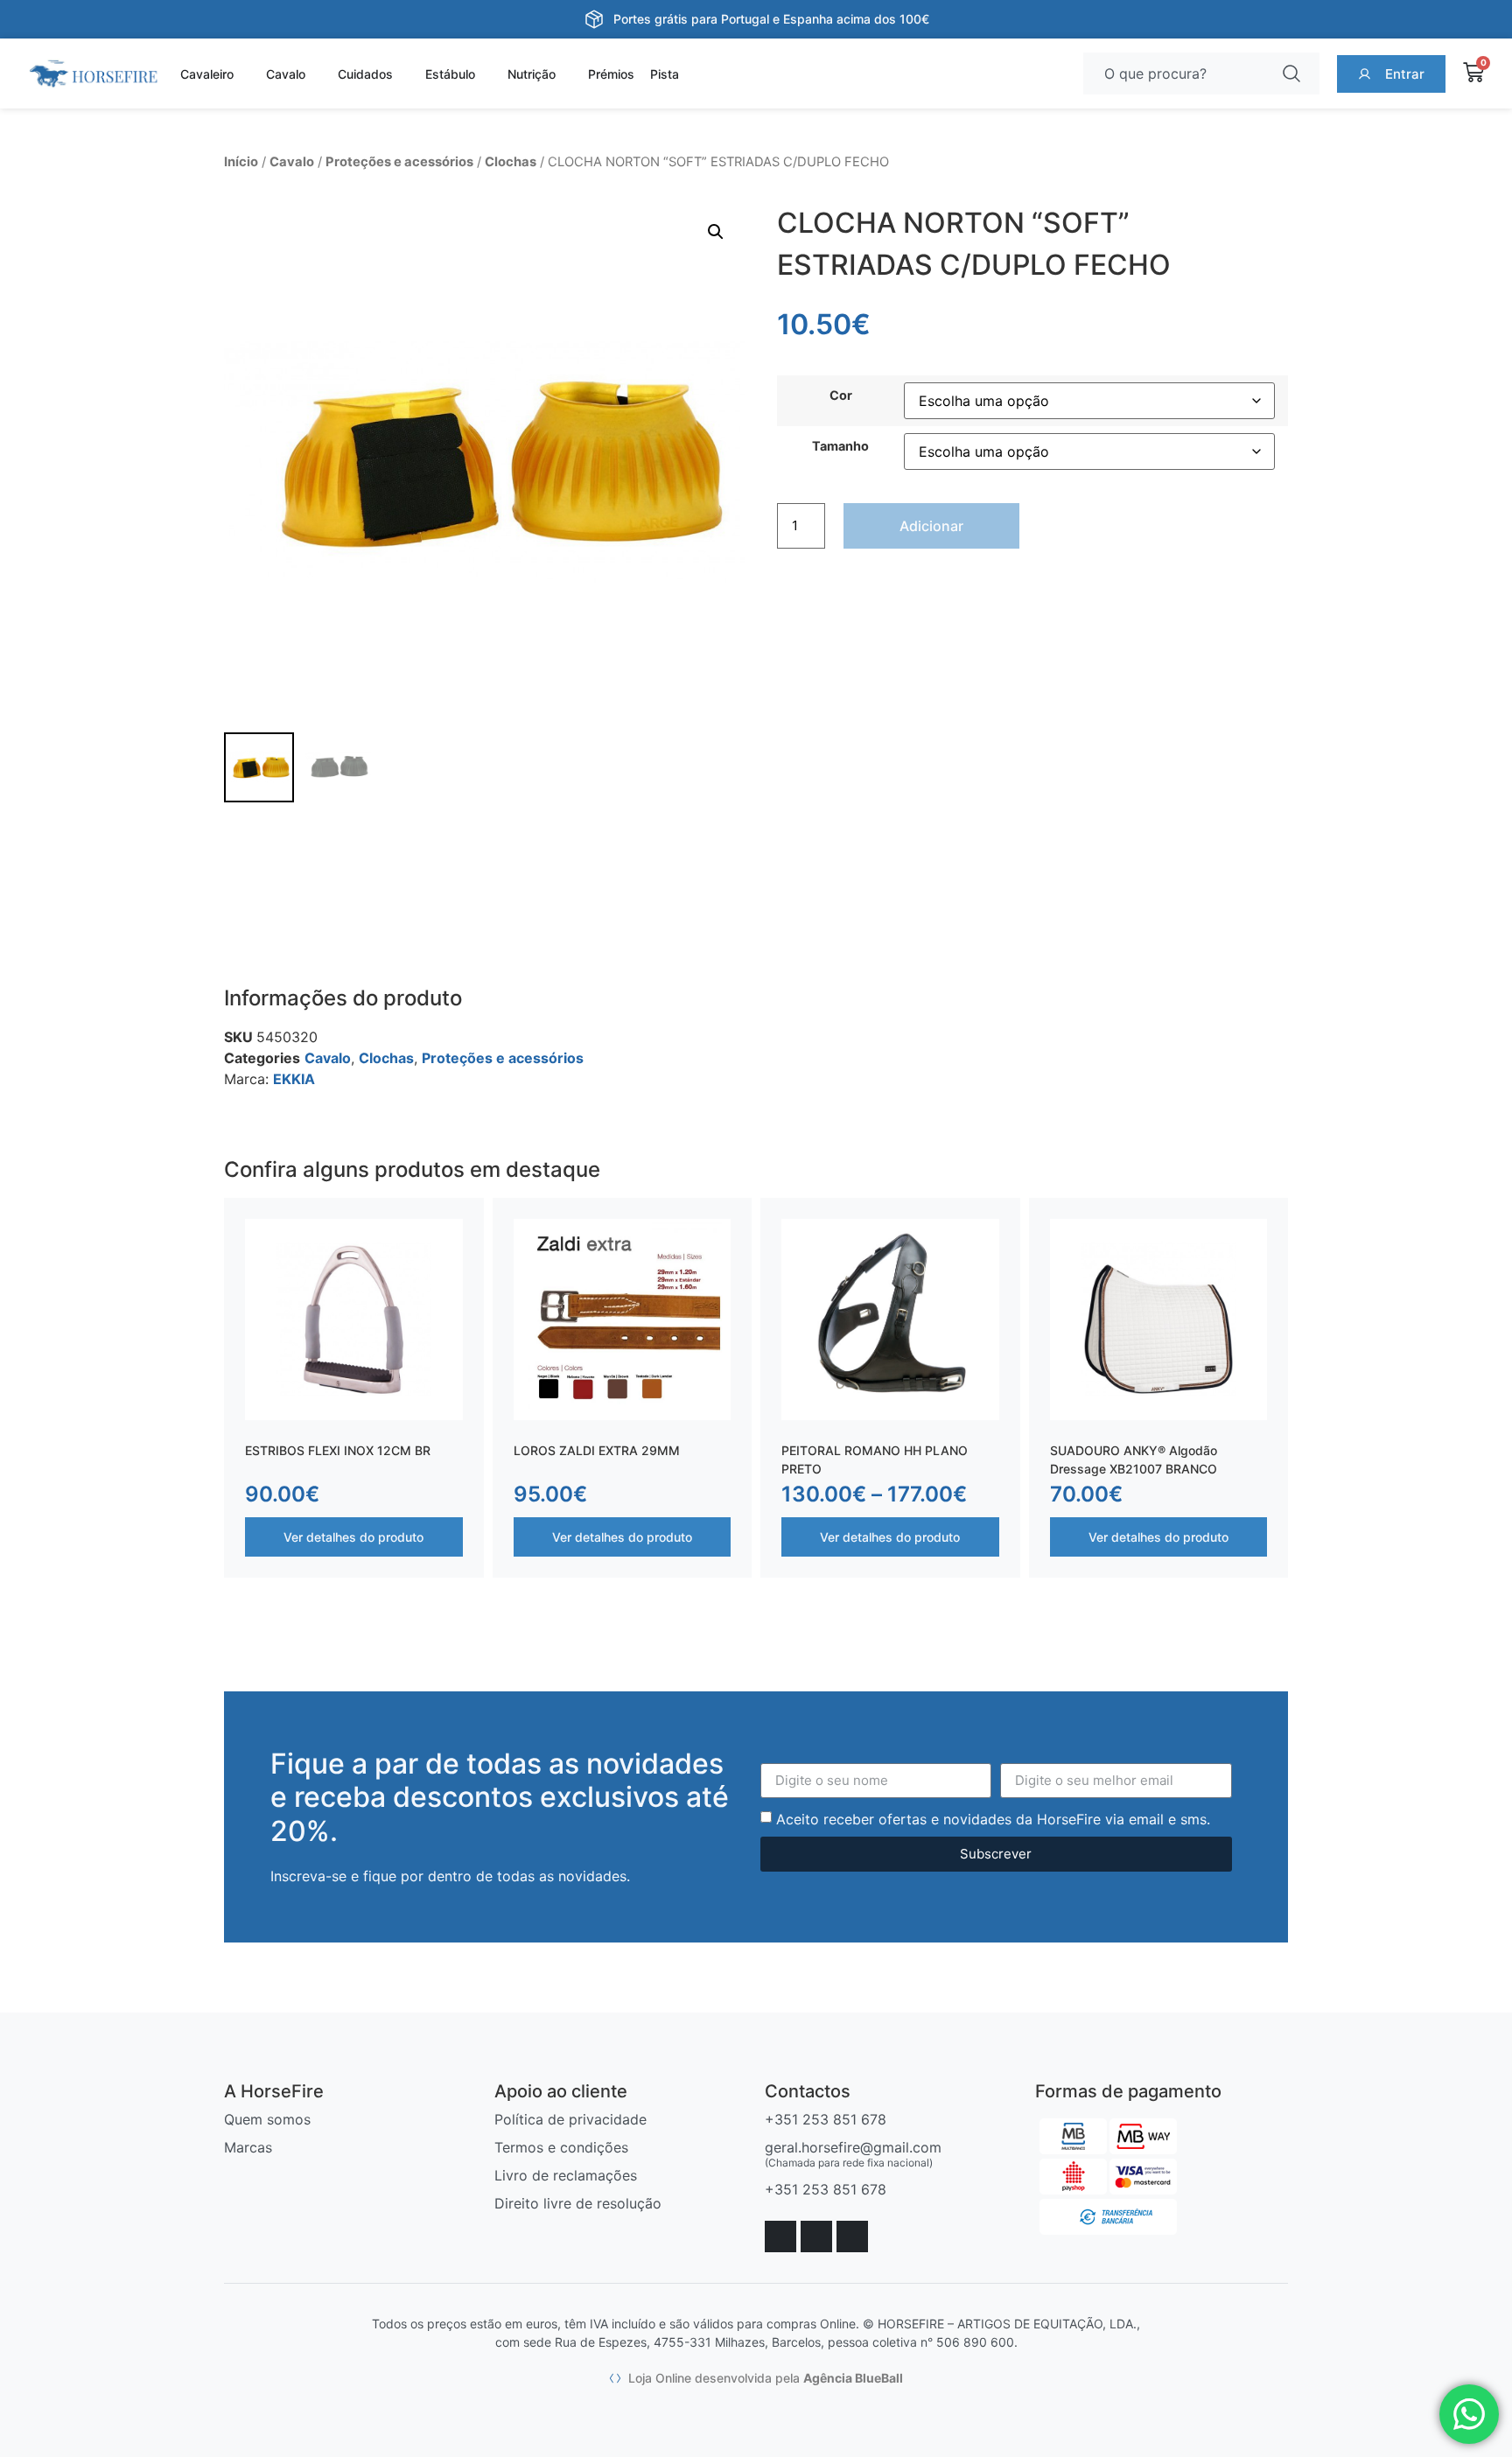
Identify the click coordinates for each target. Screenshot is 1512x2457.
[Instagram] (816, 2236)
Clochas (511, 162)
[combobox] (1177, 73)
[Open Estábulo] (486, 74)
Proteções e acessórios (399, 162)
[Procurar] (1295, 73)
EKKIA (294, 1079)
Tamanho (840, 446)
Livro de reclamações (566, 2175)
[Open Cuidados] (403, 74)
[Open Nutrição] (566, 74)
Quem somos (267, 2119)
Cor (841, 395)
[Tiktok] (852, 2236)
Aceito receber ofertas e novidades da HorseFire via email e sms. (993, 1818)
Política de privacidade (570, 2119)
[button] (716, 232)
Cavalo (292, 162)
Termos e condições (561, 2147)
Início (241, 162)
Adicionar (931, 526)
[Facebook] (780, 2236)
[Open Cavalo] (316, 74)
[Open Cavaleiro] (244, 74)
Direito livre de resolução (578, 2203)
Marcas (248, 2147)
